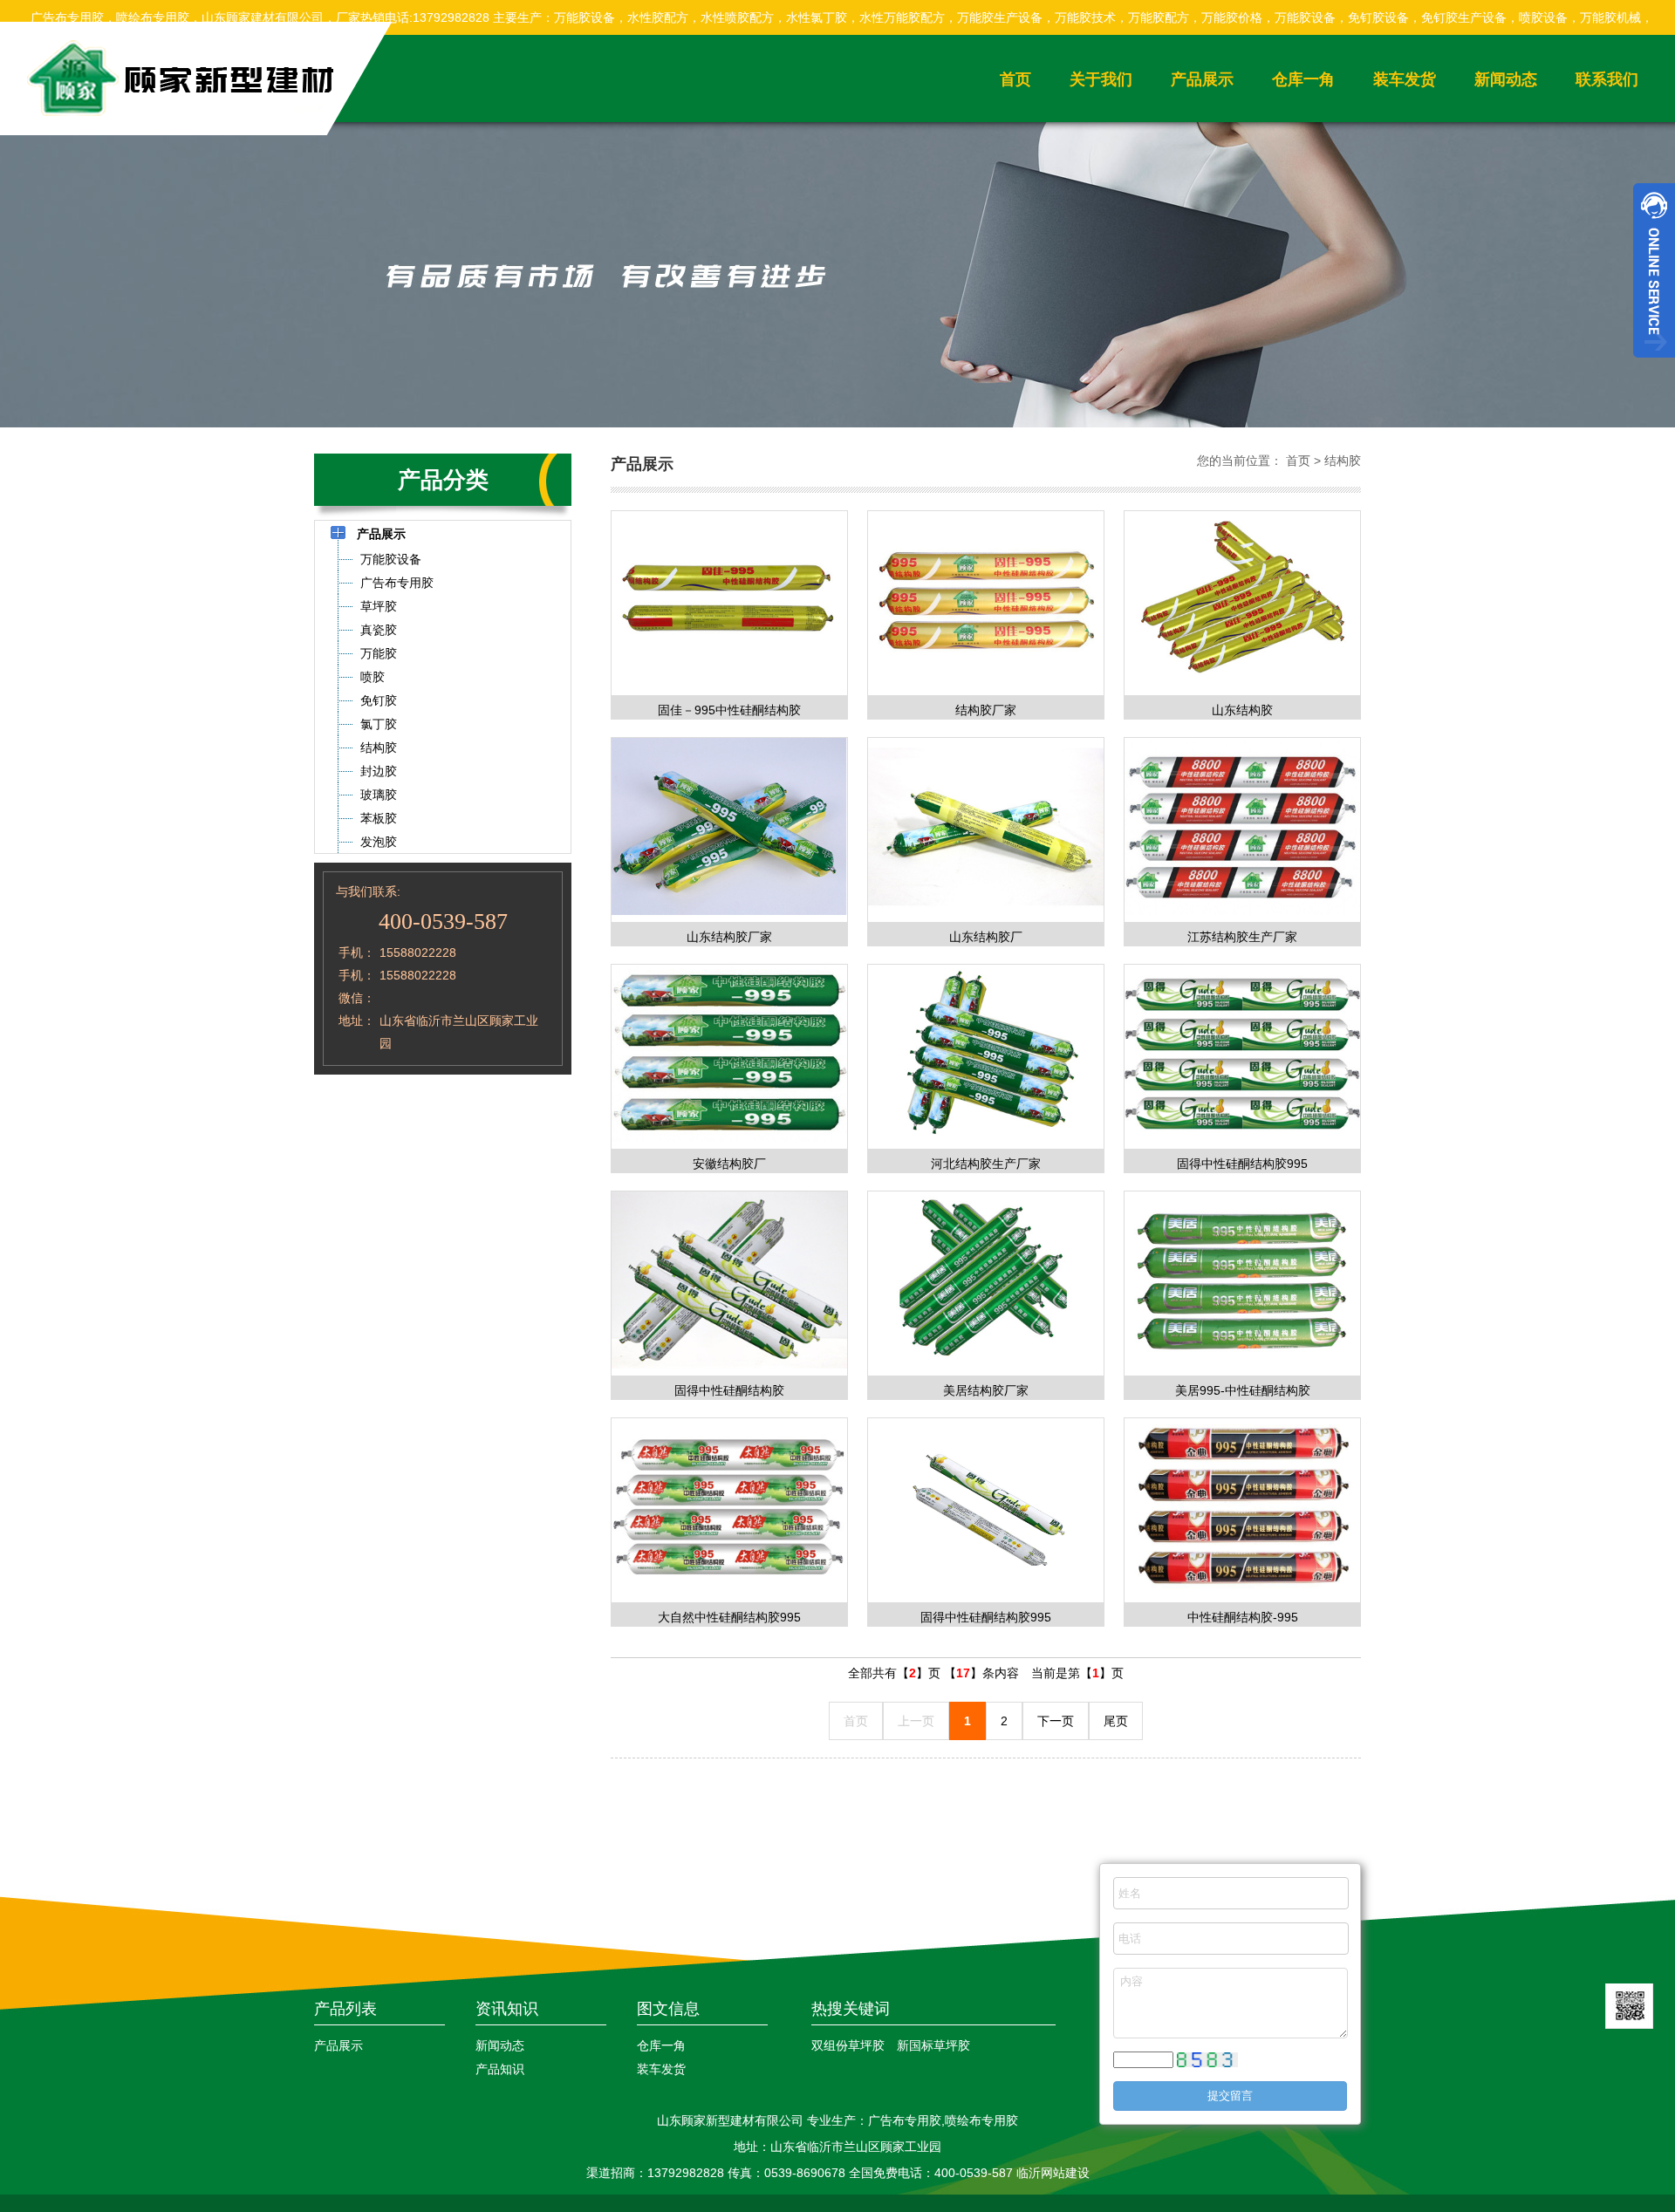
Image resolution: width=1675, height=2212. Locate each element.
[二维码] (1629, 2006)
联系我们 (1607, 79)
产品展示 (1202, 79)
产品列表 (345, 2009)
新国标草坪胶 (933, 2045)
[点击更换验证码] (1207, 2060)
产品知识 (500, 2069)
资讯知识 (507, 2009)
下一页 (1056, 1721)
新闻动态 (1506, 79)
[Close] (1654, 365)
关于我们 (1101, 79)
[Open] (1654, 270)
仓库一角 (1303, 79)
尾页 (1116, 1721)
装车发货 (1405, 79)
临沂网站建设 (1053, 2173)
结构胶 (1343, 461)
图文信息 (668, 2009)
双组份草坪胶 (848, 2045)
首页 (1015, 79)
